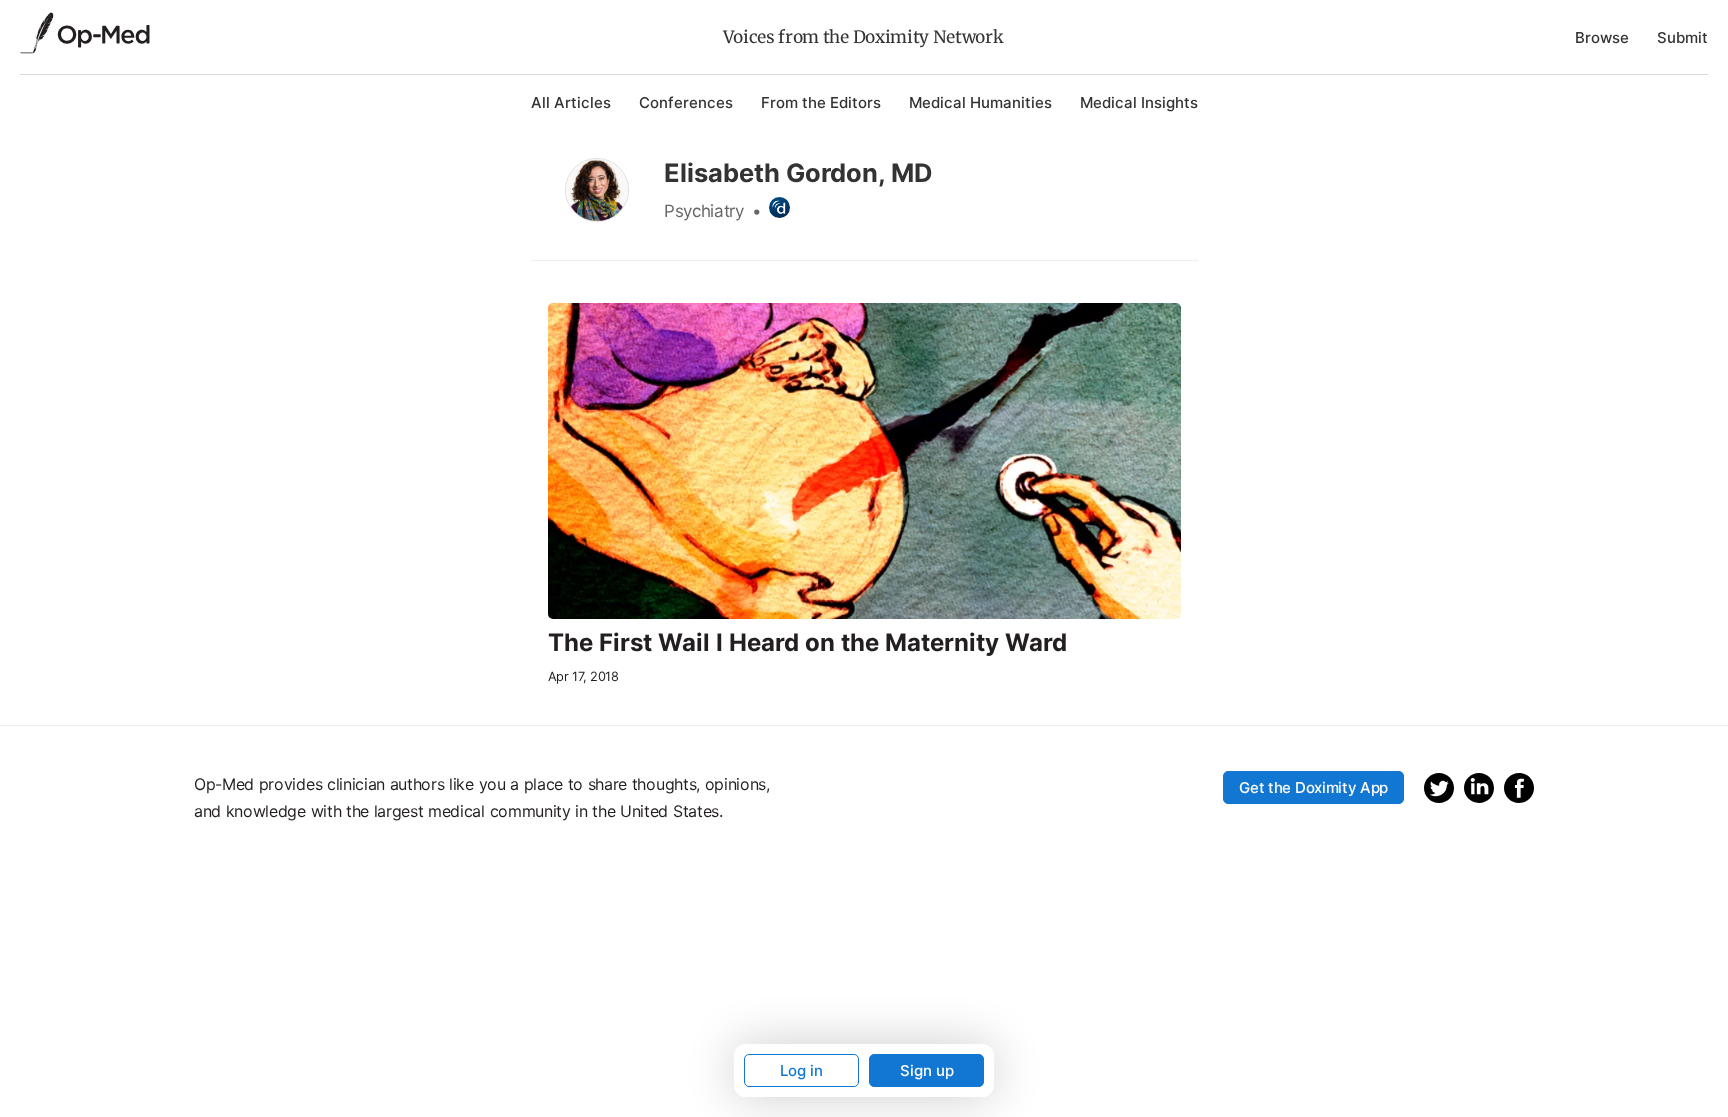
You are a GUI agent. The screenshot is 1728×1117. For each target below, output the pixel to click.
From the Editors (821, 102)
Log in (801, 1070)
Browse (1602, 37)
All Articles (571, 102)
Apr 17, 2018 (583, 676)
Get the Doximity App (1313, 787)
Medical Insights (1139, 102)
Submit (1682, 37)
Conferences (686, 102)
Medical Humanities (980, 102)
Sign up (927, 1070)
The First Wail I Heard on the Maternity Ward (807, 643)
